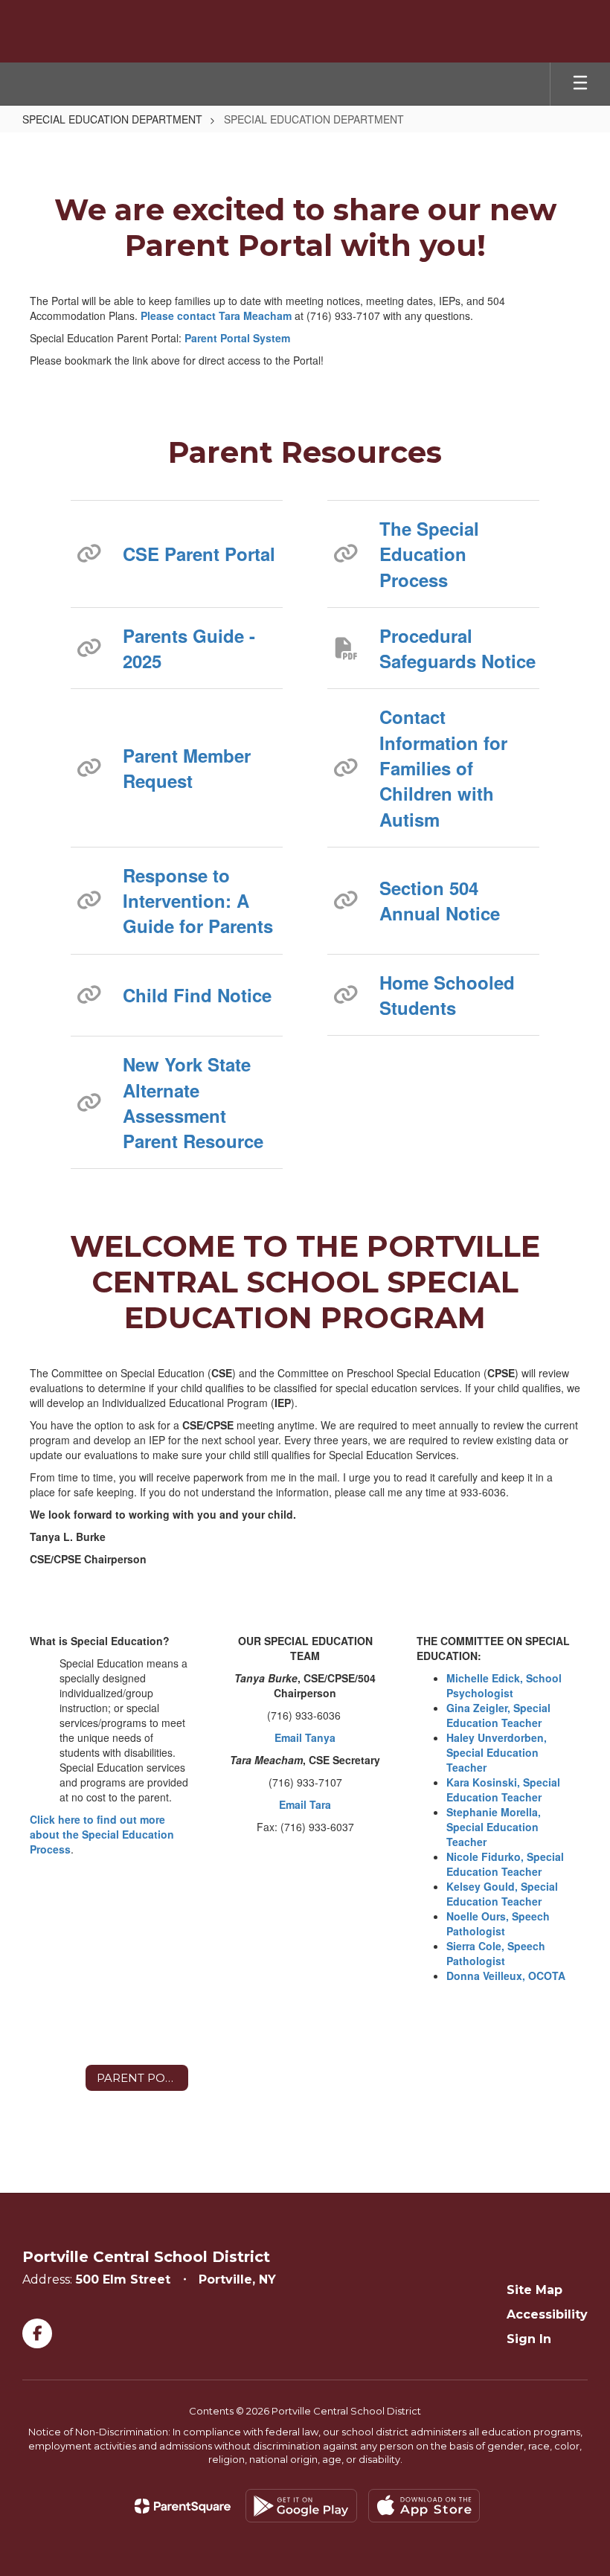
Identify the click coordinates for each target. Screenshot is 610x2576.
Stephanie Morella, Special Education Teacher (494, 1827)
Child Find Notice (197, 995)
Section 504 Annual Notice (440, 900)
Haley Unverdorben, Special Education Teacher (497, 1752)
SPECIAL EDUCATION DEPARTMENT (112, 119)
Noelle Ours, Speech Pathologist (498, 1923)
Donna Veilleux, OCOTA (506, 1976)
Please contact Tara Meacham (216, 315)
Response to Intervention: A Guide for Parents (198, 901)
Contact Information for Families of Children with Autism (443, 768)
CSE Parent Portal (199, 554)
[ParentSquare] (183, 2506)
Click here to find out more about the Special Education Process (102, 1834)
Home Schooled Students (447, 995)
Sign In (529, 2339)
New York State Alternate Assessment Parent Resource (193, 1102)
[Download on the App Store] (424, 2506)
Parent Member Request (187, 768)
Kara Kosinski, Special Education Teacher (503, 1790)
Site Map (534, 2290)
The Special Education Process (429, 554)
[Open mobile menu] (580, 84)
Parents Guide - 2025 (189, 648)
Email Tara (305, 1804)
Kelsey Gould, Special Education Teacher (502, 1894)
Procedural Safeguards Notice (457, 648)
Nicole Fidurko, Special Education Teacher (505, 1864)
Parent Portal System (237, 338)
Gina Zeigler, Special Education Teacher (498, 1715)
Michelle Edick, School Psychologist (504, 1685)
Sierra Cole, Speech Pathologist (496, 1953)
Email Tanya (305, 1737)
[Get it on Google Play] (301, 2506)
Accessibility (547, 2314)
